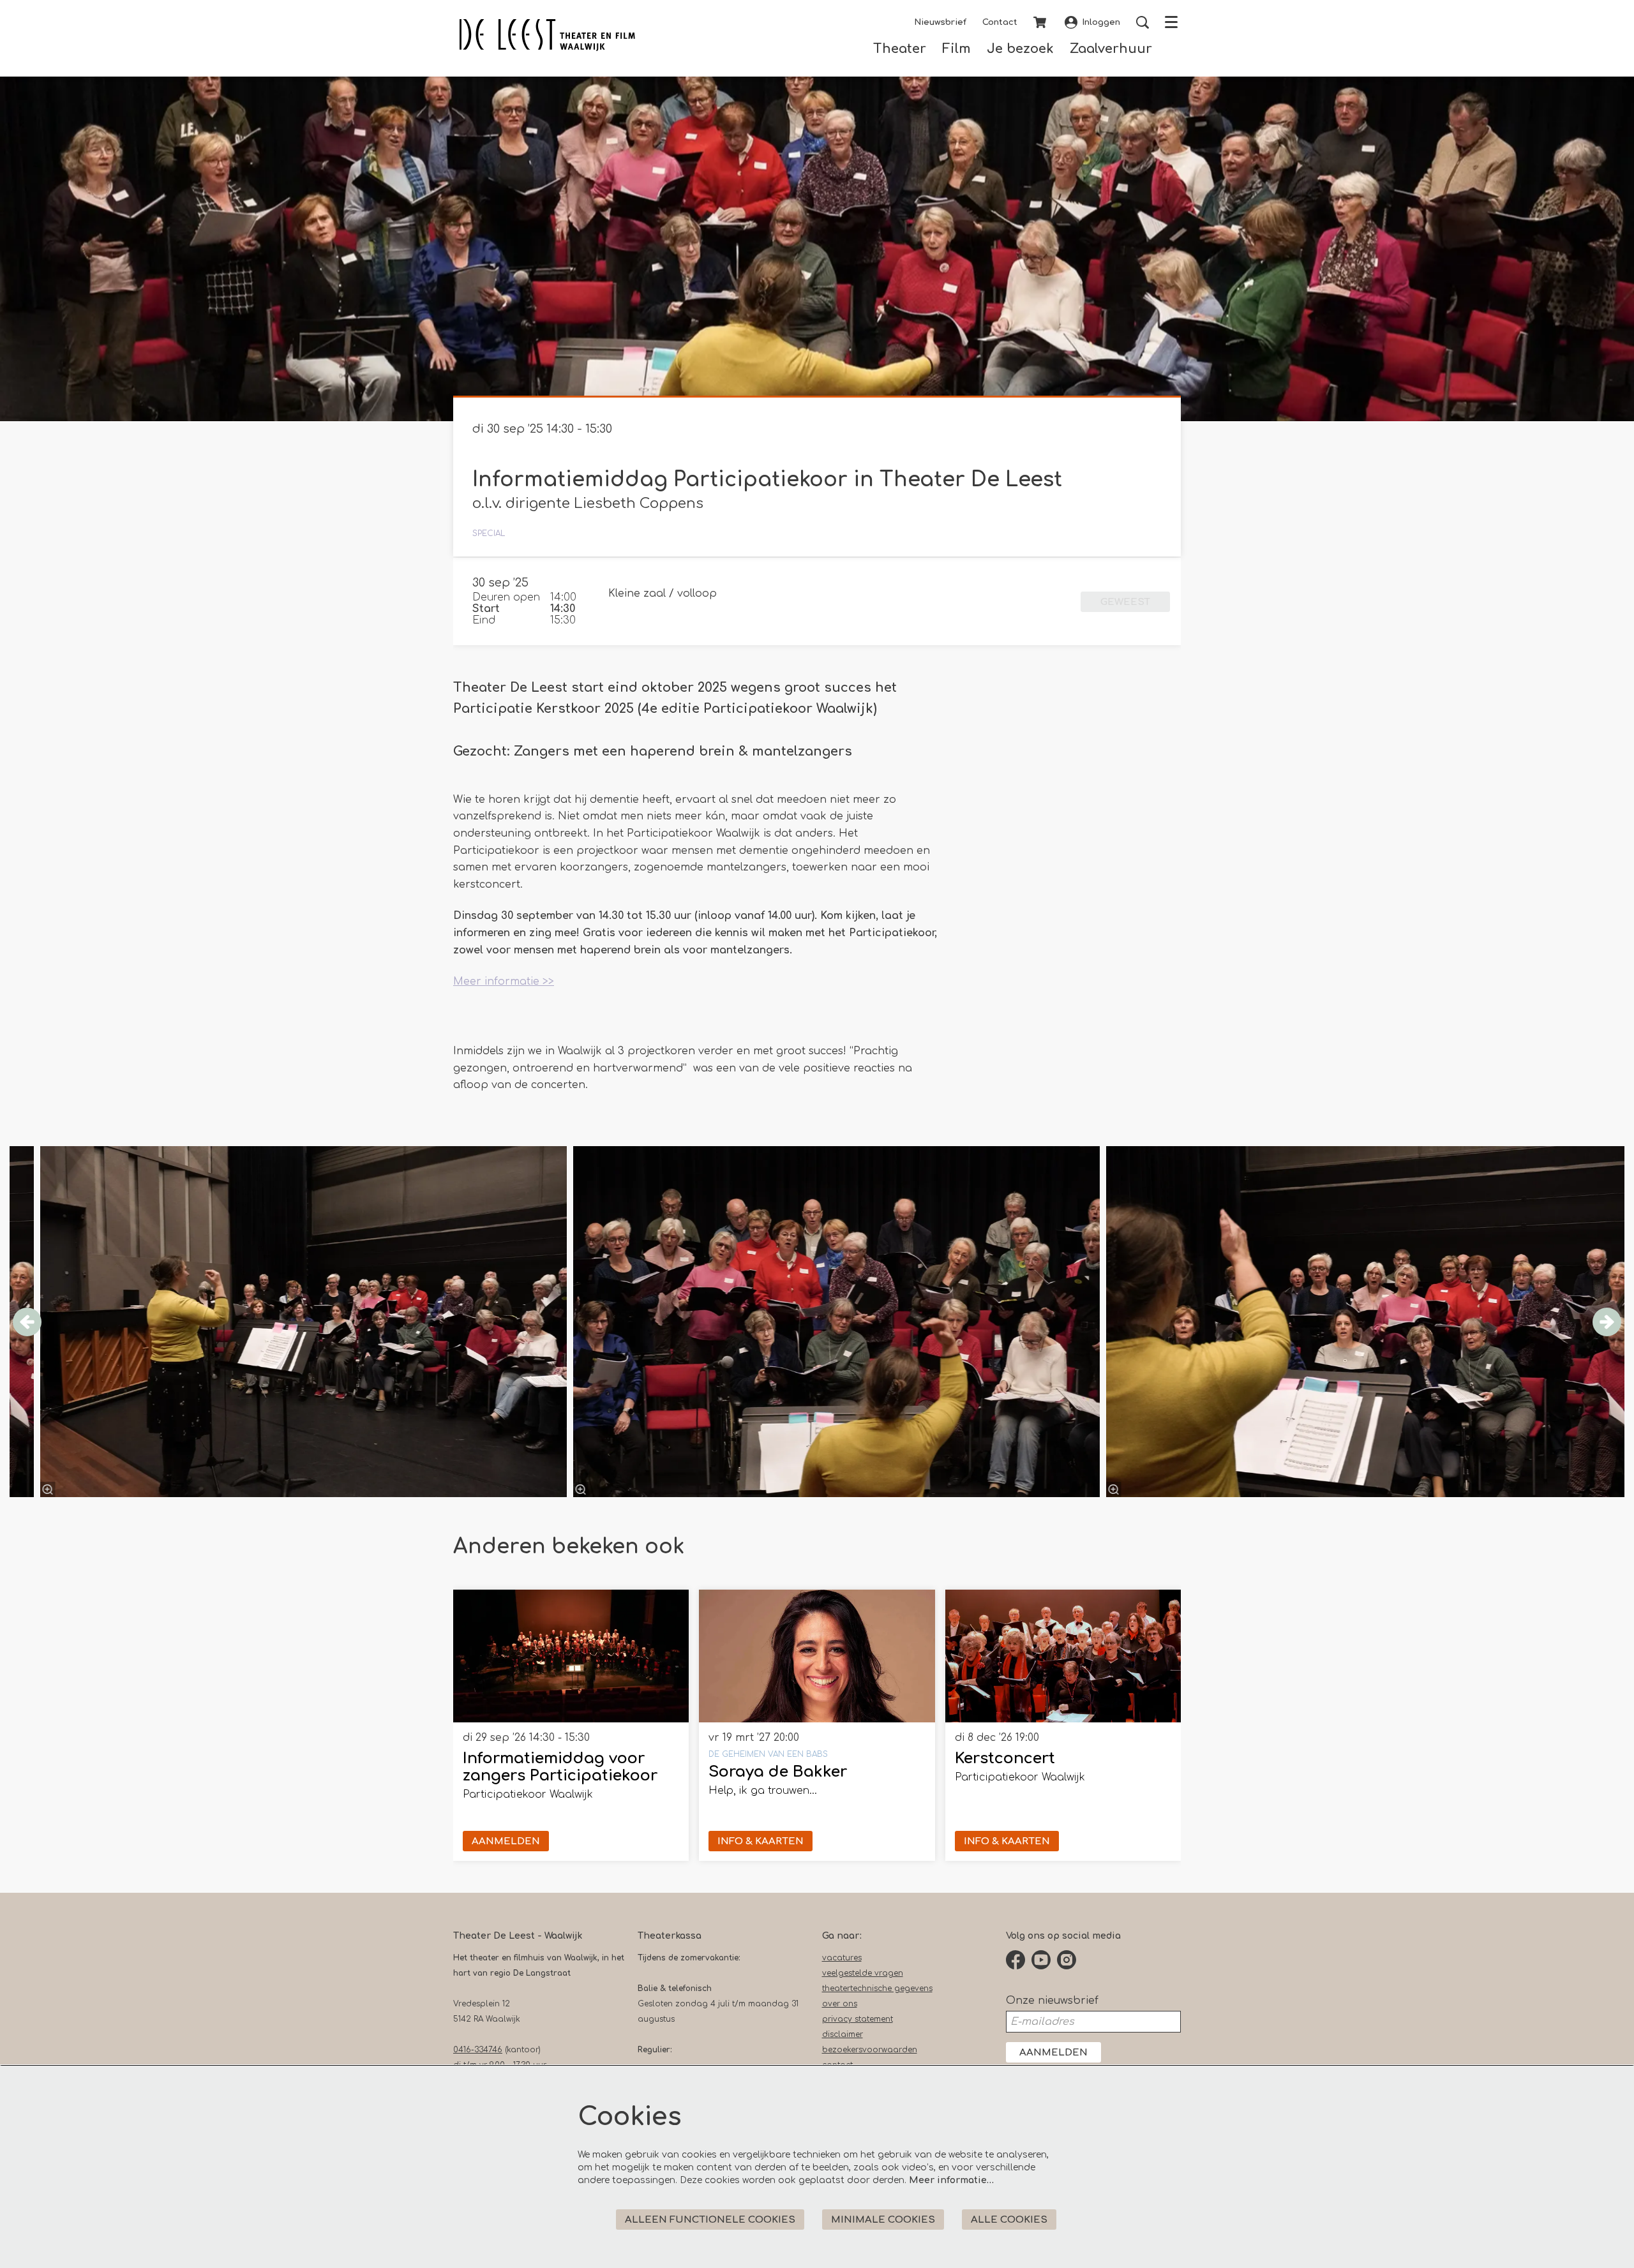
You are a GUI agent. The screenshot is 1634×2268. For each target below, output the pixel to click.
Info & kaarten (761, 1841)
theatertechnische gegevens (877, 1988)
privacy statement (858, 2019)
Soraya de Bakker (778, 1772)
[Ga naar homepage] (547, 35)
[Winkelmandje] (1041, 22)
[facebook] (1016, 1960)
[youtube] (1041, 1960)
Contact (1000, 22)
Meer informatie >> (504, 981)
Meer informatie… (951, 2180)
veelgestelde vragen (863, 1973)
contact (837, 2065)
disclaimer (843, 2034)
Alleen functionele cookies (710, 2220)
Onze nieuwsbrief (1052, 2001)
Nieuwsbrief (940, 22)
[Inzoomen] (581, 1489)
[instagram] (1067, 1960)
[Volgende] (1607, 1322)
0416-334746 (478, 2050)
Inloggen (1101, 22)
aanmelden (506, 1841)
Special (489, 533)
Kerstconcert (1005, 1758)
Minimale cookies (883, 2220)
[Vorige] (27, 1322)
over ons (840, 2004)
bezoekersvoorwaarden (870, 2050)
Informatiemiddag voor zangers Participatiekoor (560, 1767)
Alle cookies (1009, 2220)
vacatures (842, 1958)
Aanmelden (1053, 2053)
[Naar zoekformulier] (1143, 22)
